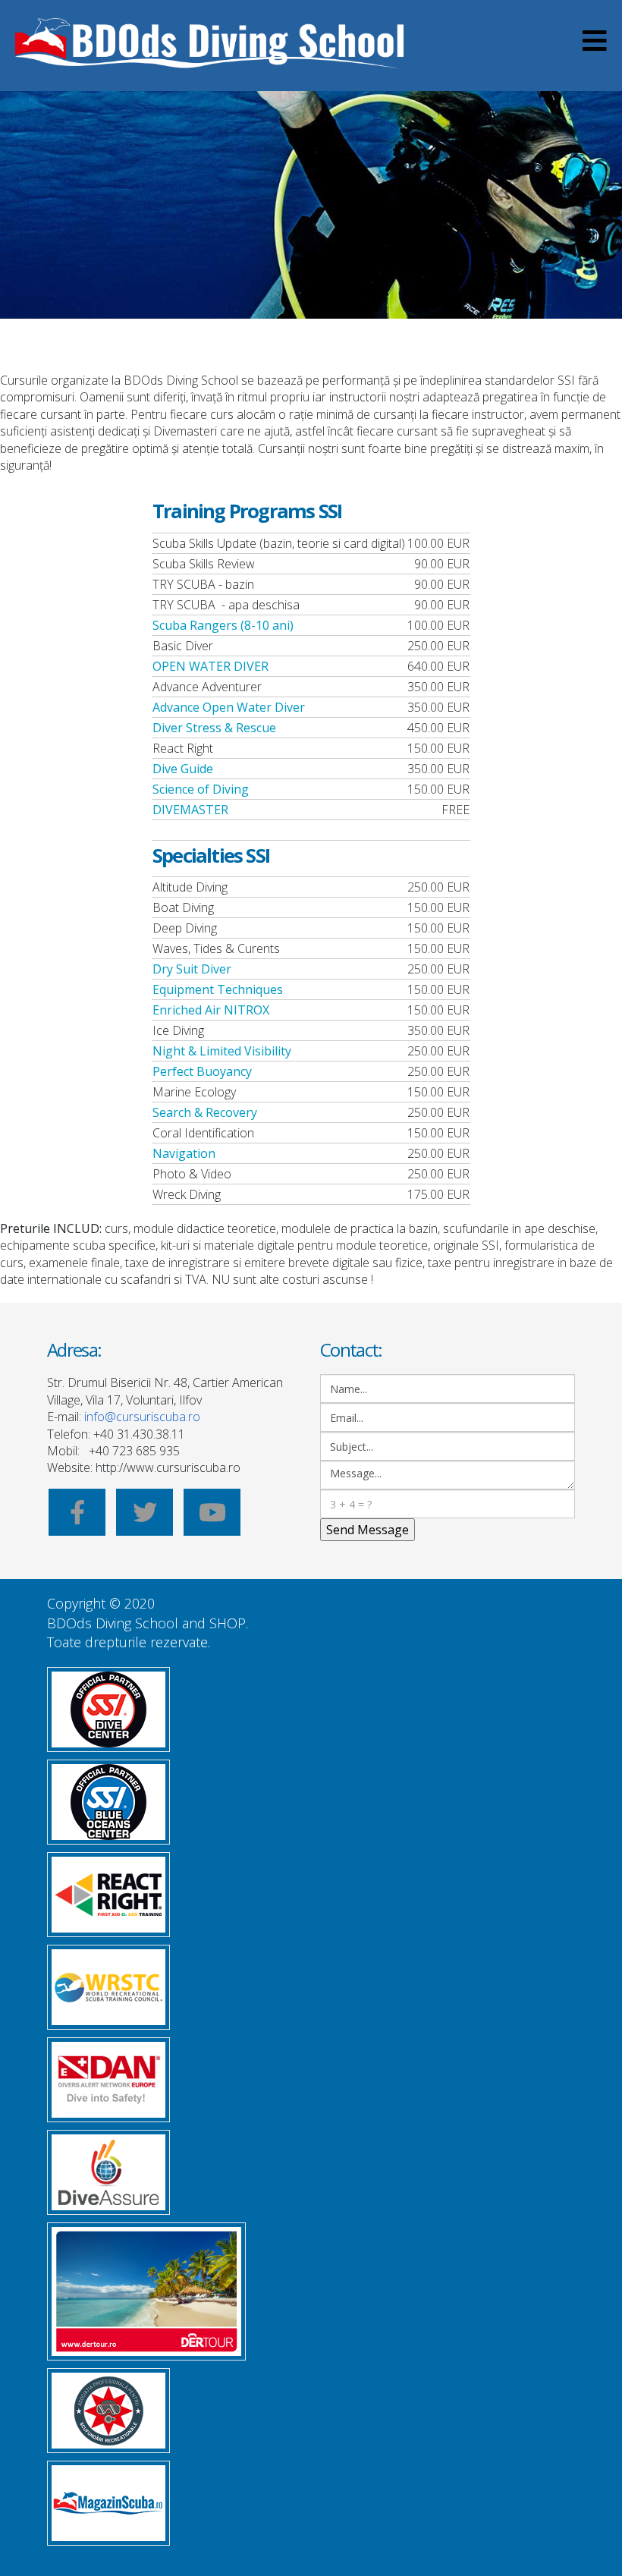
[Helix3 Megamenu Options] (595, 46)
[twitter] (145, 1517)
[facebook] (77, 1517)
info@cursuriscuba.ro (142, 1417)
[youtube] (212, 1517)
